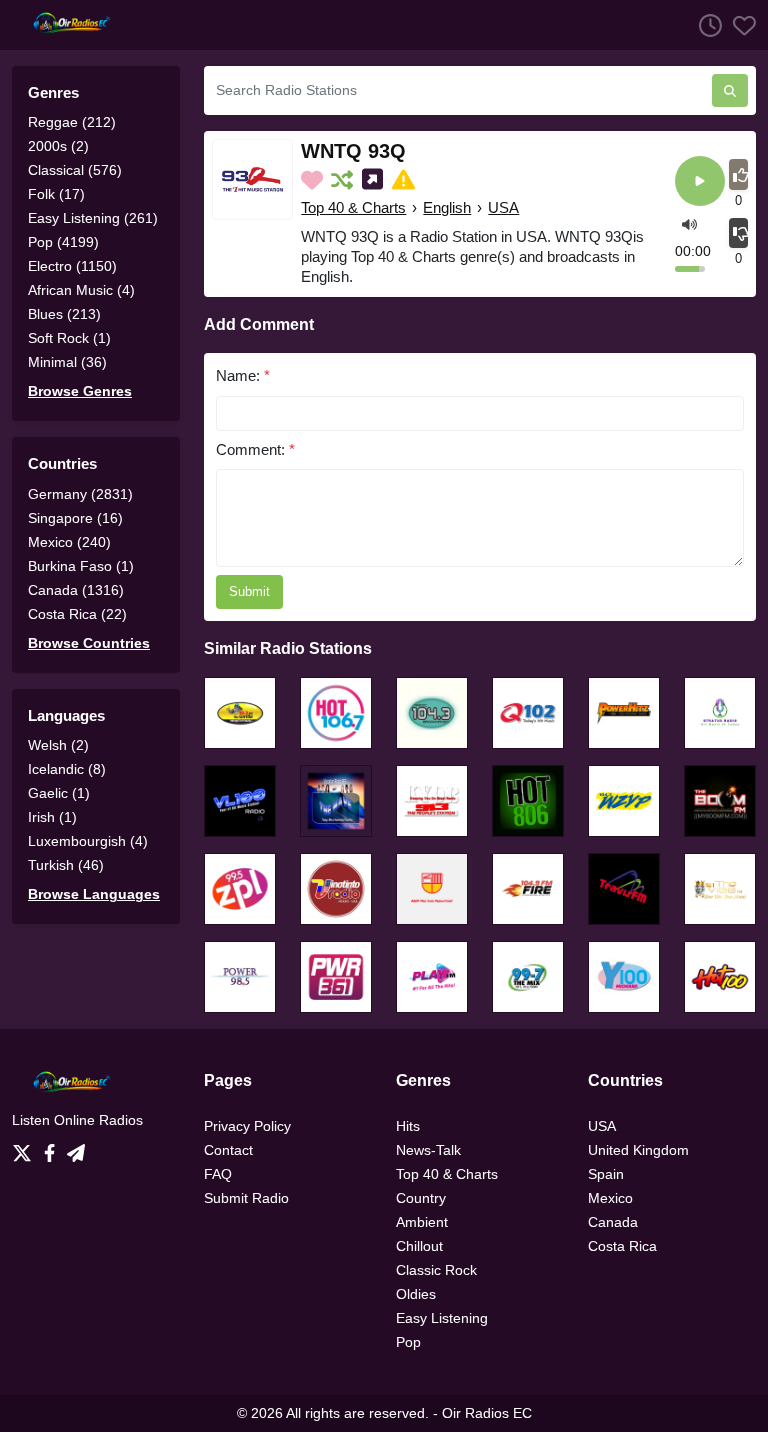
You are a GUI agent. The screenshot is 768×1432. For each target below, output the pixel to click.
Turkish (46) (66, 865)
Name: (243, 375)
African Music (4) (81, 290)
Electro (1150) (72, 266)
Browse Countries (89, 643)
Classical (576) (75, 170)
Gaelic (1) (59, 793)
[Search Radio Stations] (730, 90)
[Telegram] (76, 1147)
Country (421, 1198)
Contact (228, 1150)
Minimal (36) (67, 362)
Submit (249, 591)
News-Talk (428, 1150)
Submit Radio (246, 1198)
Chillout (419, 1246)
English (447, 207)
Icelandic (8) (67, 769)
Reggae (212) (72, 122)
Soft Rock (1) (69, 338)
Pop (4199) (63, 242)
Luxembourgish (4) (88, 841)
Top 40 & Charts (353, 207)
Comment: (255, 449)
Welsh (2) (58, 745)
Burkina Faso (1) (81, 566)
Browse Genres (80, 391)
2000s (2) (58, 146)
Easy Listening (442, 1318)
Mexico (610, 1198)
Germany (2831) (80, 494)
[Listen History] (705, 25)
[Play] (700, 182)
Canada (613, 1222)
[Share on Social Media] (374, 180)
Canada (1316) (76, 590)
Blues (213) (64, 314)
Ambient (422, 1222)
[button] (689, 223)
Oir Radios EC (487, 1413)
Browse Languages (94, 894)
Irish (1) (52, 817)
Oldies (416, 1294)
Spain (606, 1174)
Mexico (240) (69, 542)
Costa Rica (622, 1246)
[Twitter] (26, 1147)
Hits (408, 1126)
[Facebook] (53, 1147)
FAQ (218, 1174)
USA (503, 207)
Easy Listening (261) (93, 218)
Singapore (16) (75, 518)
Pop (408, 1342)
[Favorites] (739, 25)
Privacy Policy (247, 1126)
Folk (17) (56, 194)
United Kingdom (638, 1150)
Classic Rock (436, 1270)
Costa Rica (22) (77, 614)
